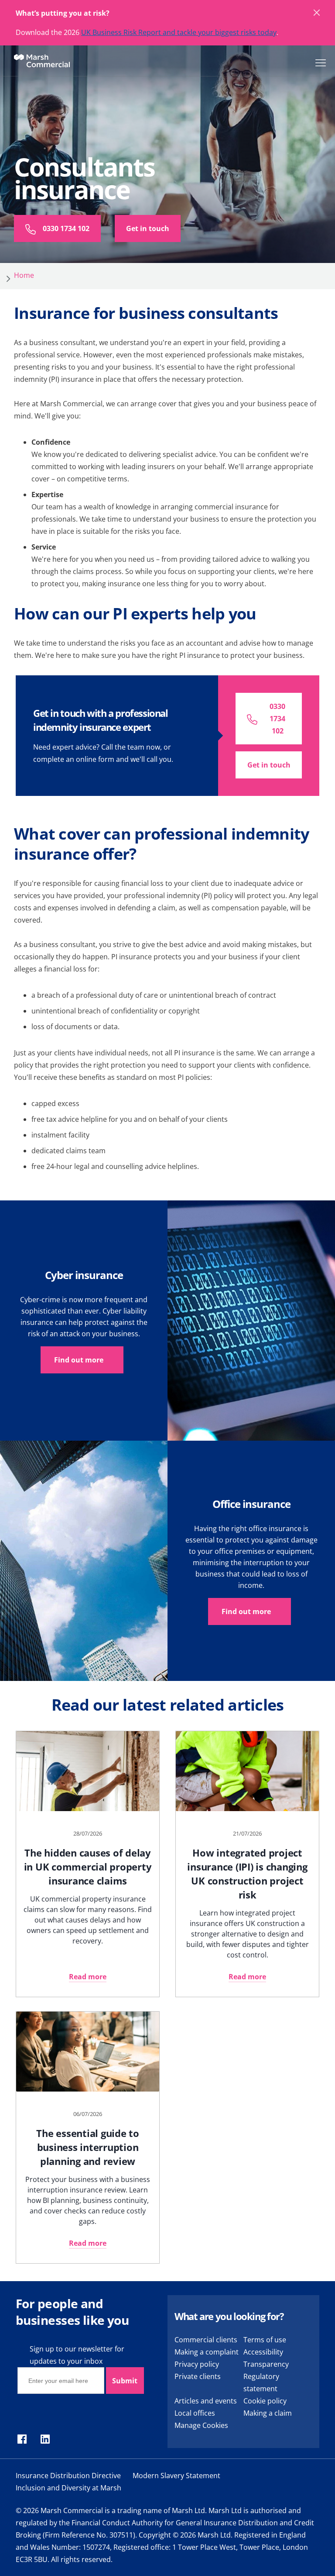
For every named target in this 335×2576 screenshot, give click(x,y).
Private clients (198, 2376)
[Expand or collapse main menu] (319, 62)
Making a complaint (207, 2352)
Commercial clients (206, 2340)
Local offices (195, 2413)
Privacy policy (197, 2364)
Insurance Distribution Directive (68, 2476)
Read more (88, 1977)
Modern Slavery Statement (176, 2476)
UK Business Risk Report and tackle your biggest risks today (179, 32)
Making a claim (268, 2413)
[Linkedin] (45, 2440)
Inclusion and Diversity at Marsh (68, 2488)
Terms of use (265, 2340)
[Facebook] (22, 2440)
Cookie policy (265, 2401)
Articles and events (206, 2401)
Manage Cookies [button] (201, 2425)
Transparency (266, 2364)
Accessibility (263, 2352)
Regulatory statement (261, 2382)
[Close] (317, 13)
